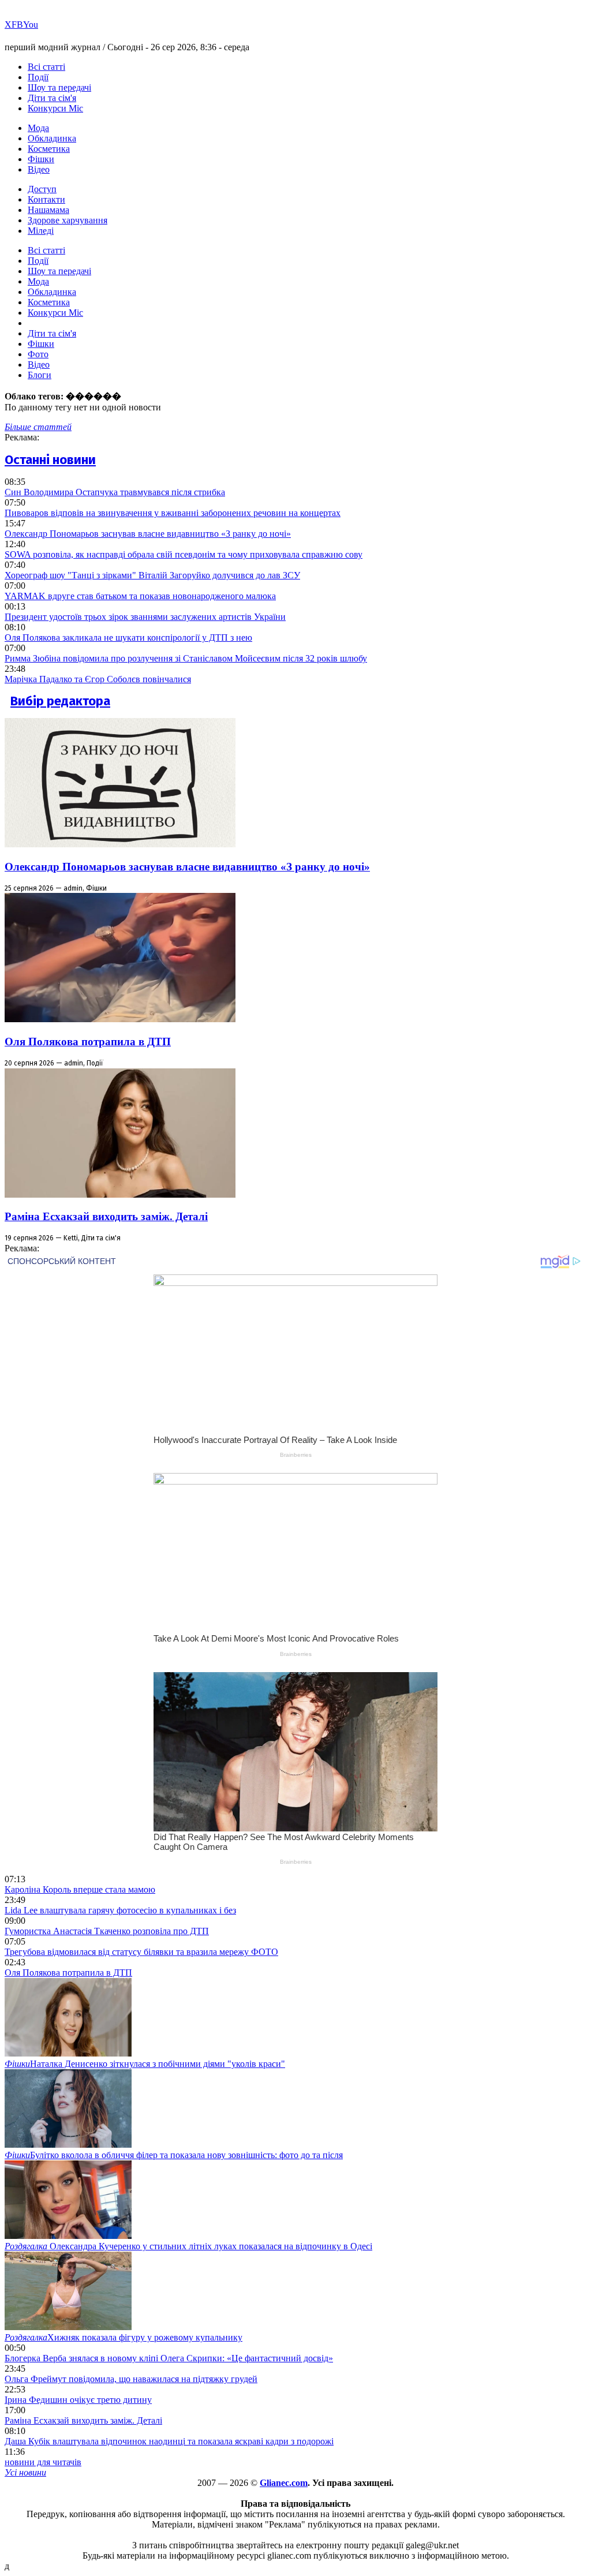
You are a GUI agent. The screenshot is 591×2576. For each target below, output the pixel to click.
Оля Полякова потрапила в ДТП (88, 1042)
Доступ (42, 189)
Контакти (46, 199)
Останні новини (50, 460)
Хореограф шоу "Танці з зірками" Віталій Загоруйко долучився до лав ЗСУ (152, 575)
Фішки (41, 159)
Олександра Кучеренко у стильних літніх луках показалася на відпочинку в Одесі (188, 2246)
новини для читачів (43, 2462)
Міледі (41, 231)
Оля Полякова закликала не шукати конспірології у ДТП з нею (128, 638)
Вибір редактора (60, 701)
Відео (39, 169)
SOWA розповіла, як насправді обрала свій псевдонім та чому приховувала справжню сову (184, 554)
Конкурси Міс (55, 108)
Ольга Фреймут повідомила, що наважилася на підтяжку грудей (131, 2379)
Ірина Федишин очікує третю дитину (78, 2400)
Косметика (49, 149)
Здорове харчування (68, 220)
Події (38, 77)
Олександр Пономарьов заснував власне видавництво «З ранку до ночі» (148, 534)
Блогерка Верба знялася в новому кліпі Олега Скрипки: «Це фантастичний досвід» (169, 2358)
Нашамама (48, 210)
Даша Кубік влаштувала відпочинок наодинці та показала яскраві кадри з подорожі (169, 2441)
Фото (38, 354)
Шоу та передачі (59, 87)
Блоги (40, 375)
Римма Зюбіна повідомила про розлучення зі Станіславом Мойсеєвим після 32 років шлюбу (186, 658)
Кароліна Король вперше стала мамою (80, 1889)
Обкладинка (52, 138)
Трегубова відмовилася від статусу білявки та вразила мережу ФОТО (141, 1952)
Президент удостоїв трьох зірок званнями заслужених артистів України (145, 617)
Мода (38, 128)
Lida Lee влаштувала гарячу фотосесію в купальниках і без (120, 1910)
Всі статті (46, 67)
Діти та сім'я (52, 98)
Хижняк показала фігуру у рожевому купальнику (124, 2337)
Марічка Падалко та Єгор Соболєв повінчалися (98, 679)
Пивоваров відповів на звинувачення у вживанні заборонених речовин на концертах (173, 513)
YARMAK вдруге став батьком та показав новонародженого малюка (140, 596)
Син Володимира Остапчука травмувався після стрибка (115, 492)
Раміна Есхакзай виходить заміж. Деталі (106, 1216)
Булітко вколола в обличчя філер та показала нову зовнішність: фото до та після (174, 2155)
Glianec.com (284, 2483)
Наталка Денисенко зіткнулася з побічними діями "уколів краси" (145, 2064)
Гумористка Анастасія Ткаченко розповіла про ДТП (107, 1931)
